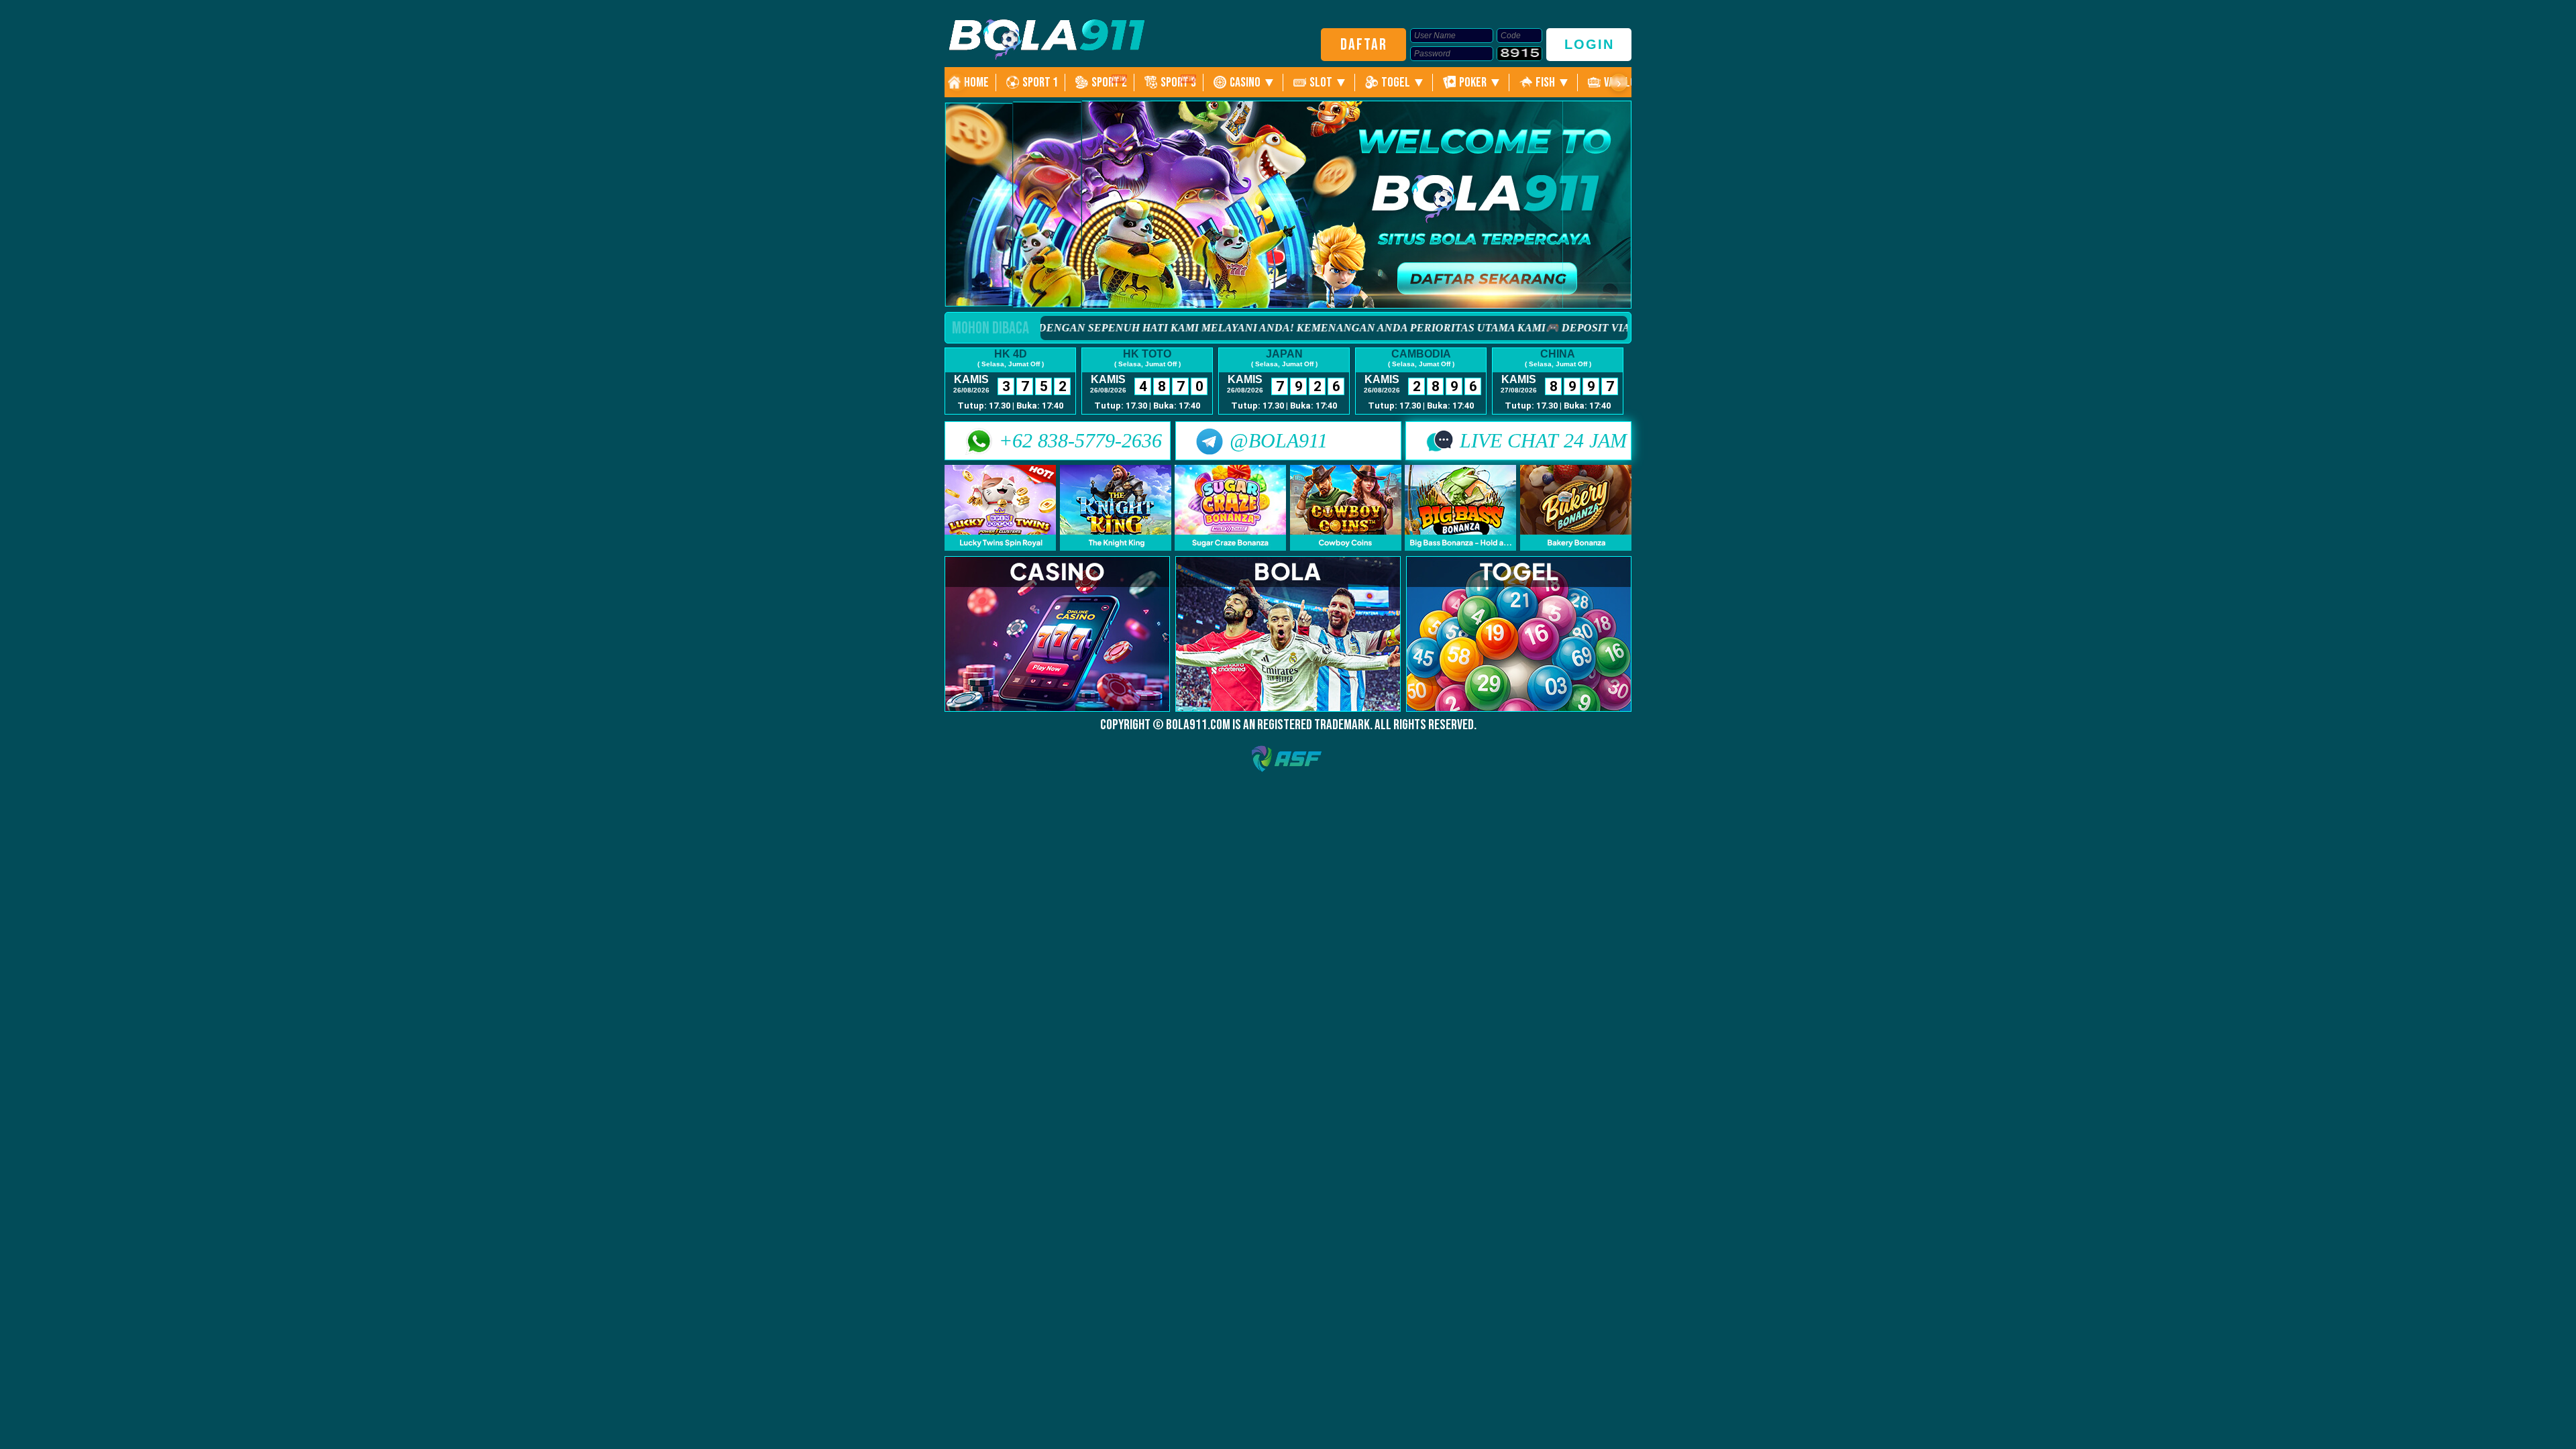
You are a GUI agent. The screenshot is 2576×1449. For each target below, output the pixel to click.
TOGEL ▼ (1403, 83)
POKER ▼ (1481, 83)
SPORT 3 (1178, 83)
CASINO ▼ (1253, 83)
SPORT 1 (1040, 83)
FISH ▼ (1553, 83)
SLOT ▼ (1329, 83)
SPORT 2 (1109, 83)
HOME (976, 83)
